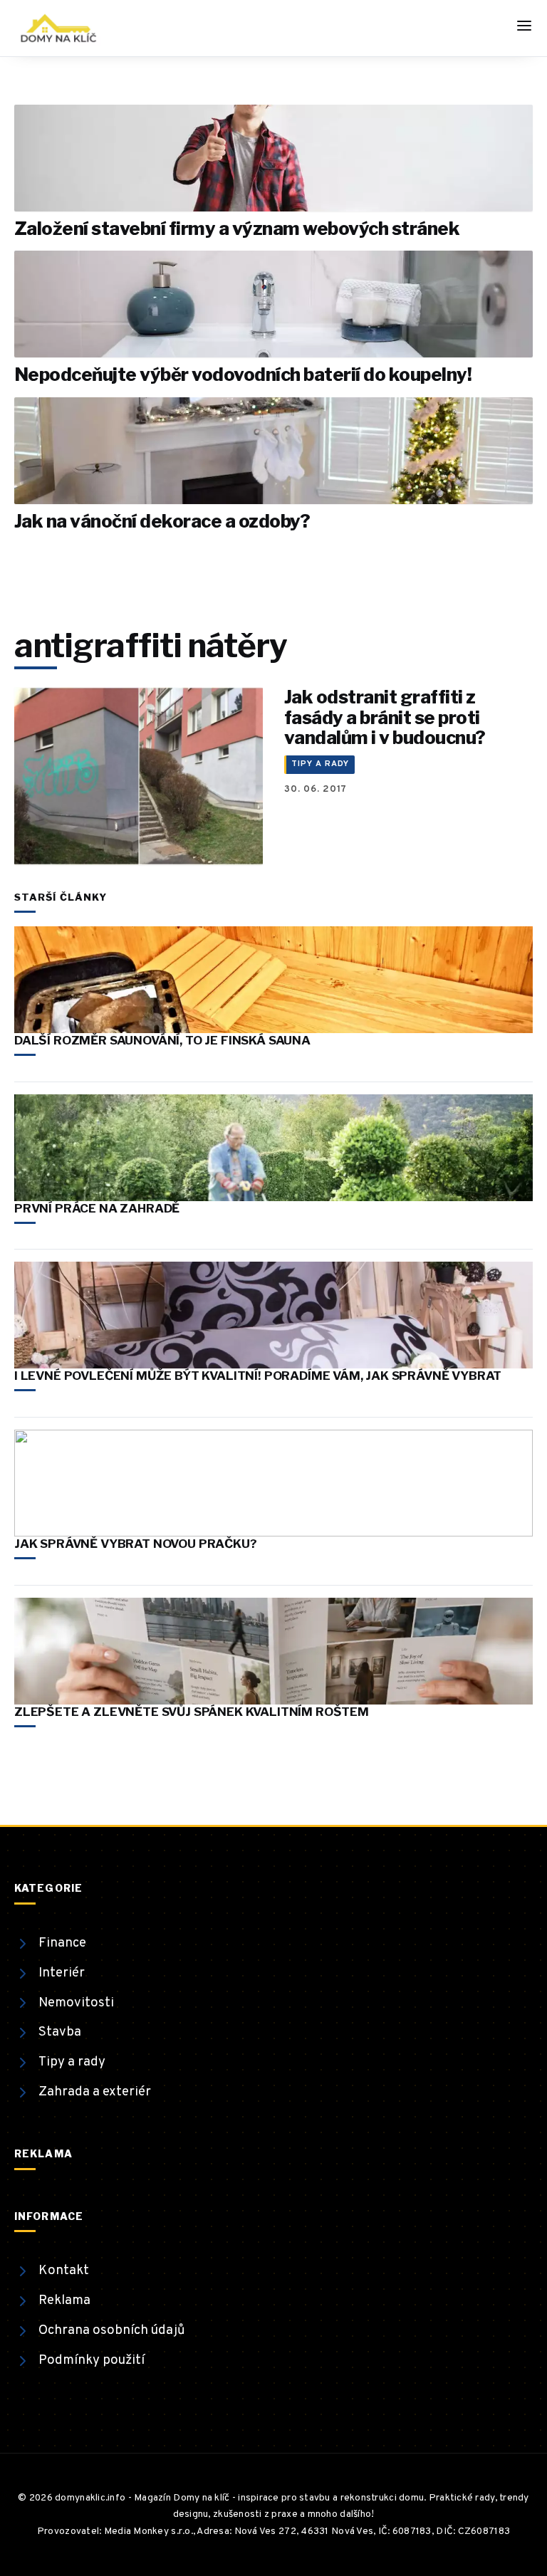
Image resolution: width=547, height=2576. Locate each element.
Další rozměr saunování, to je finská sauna (162, 1040)
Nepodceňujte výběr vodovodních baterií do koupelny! (243, 374)
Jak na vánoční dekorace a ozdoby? (162, 521)
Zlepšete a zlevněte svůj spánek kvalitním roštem (192, 1712)
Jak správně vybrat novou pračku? (136, 1544)
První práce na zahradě (97, 1208)
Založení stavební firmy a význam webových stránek (237, 228)
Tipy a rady (320, 764)
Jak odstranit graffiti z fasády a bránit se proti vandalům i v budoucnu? (385, 717)
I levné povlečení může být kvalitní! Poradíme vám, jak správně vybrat (258, 1376)
